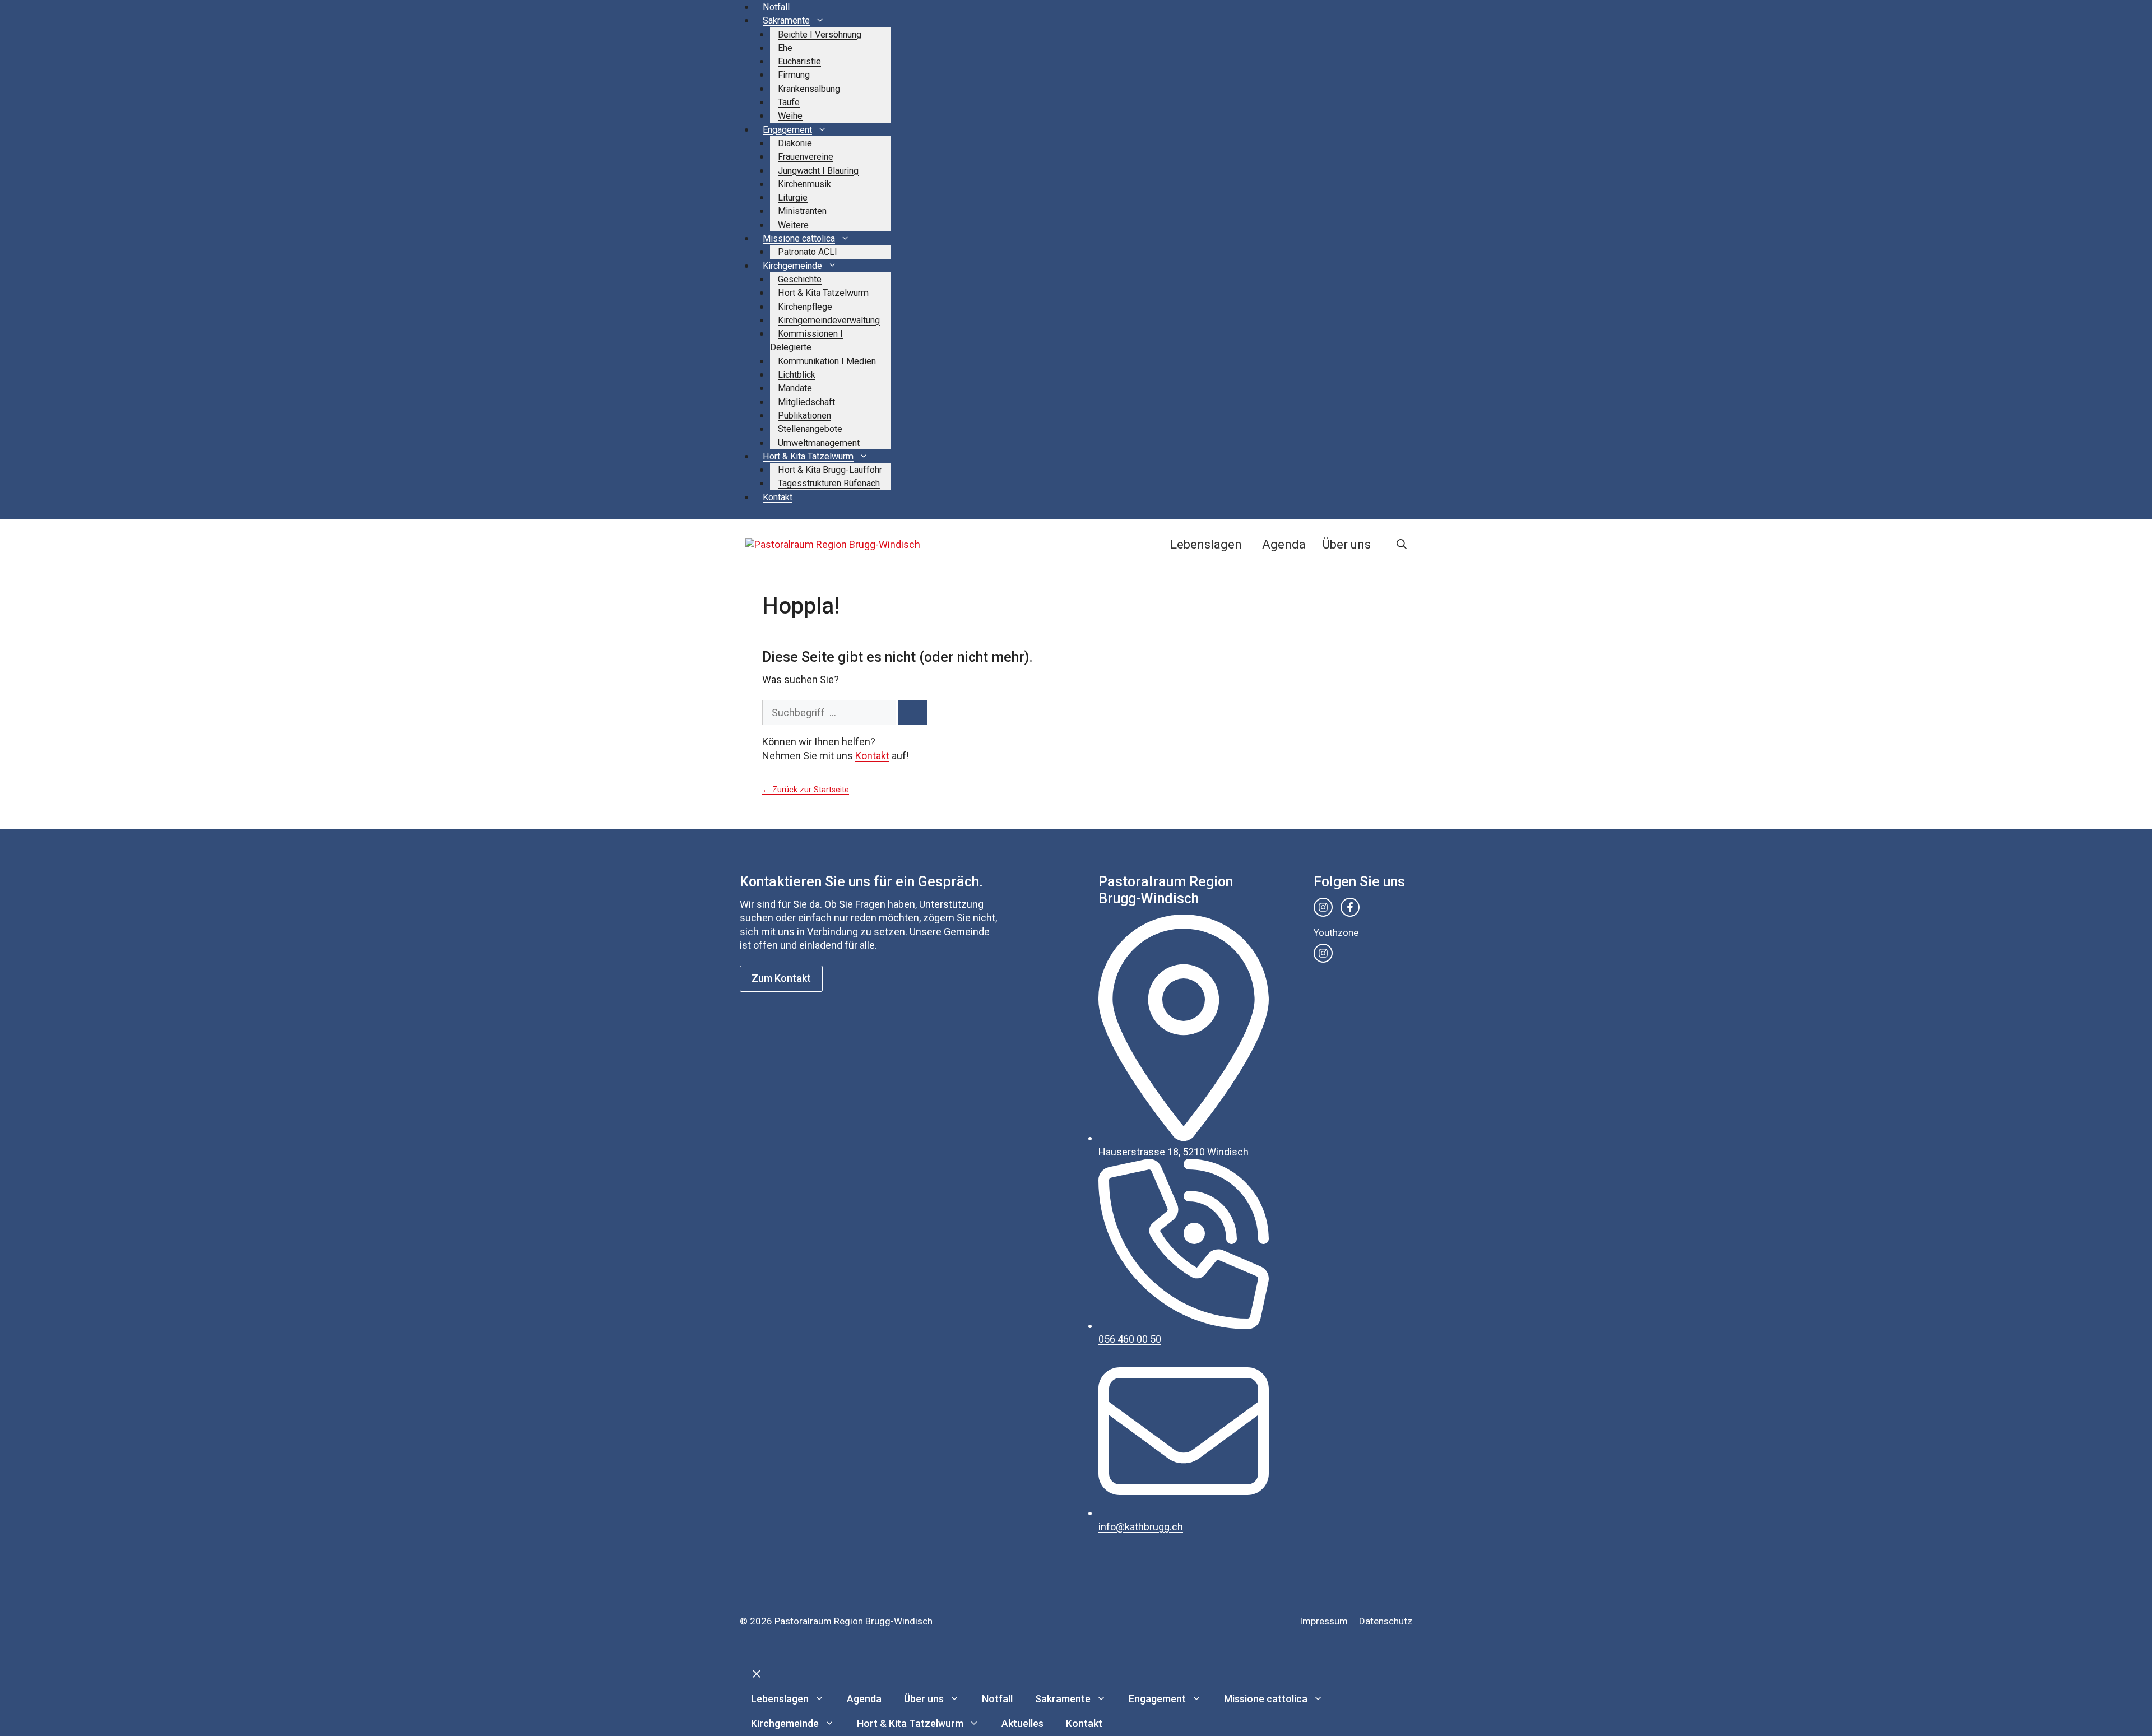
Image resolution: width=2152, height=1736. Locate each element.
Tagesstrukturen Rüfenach (829, 483)
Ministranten (802, 211)
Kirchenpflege (805, 307)
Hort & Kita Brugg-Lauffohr (830, 470)
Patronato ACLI (808, 252)
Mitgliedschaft (806, 402)
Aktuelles (1022, 1723)
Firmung (794, 75)
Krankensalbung (809, 89)
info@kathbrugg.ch (1141, 1527)
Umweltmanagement (819, 443)
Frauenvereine (806, 157)
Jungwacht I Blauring (818, 171)
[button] (1402, 545)
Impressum (1324, 1621)
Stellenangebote (810, 429)
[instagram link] (1323, 907)
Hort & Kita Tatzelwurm (823, 293)
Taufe (789, 102)
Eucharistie (799, 61)
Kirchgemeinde (792, 266)
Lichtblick (797, 375)
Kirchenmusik (804, 184)
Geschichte (800, 279)
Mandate (795, 388)
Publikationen (804, 416)
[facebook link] (1350, 907)
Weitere (793, 225)
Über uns (1347, 544)
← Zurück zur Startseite (806, 790)
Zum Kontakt (781, 978)
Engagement (787, 130)
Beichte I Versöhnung (820, 34)
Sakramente (786, 20)
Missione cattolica (799, 238)
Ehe (785, 48)
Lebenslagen (1206, 544)
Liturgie (793, 198)
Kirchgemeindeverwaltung (829, 320)
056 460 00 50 (1130, 1339)
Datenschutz (1386, 1621)
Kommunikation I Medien (827, 361)
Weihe (790, 116)
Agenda (1284, 544)
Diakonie (795, 143)
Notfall (776, 7)
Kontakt (778, 497)
